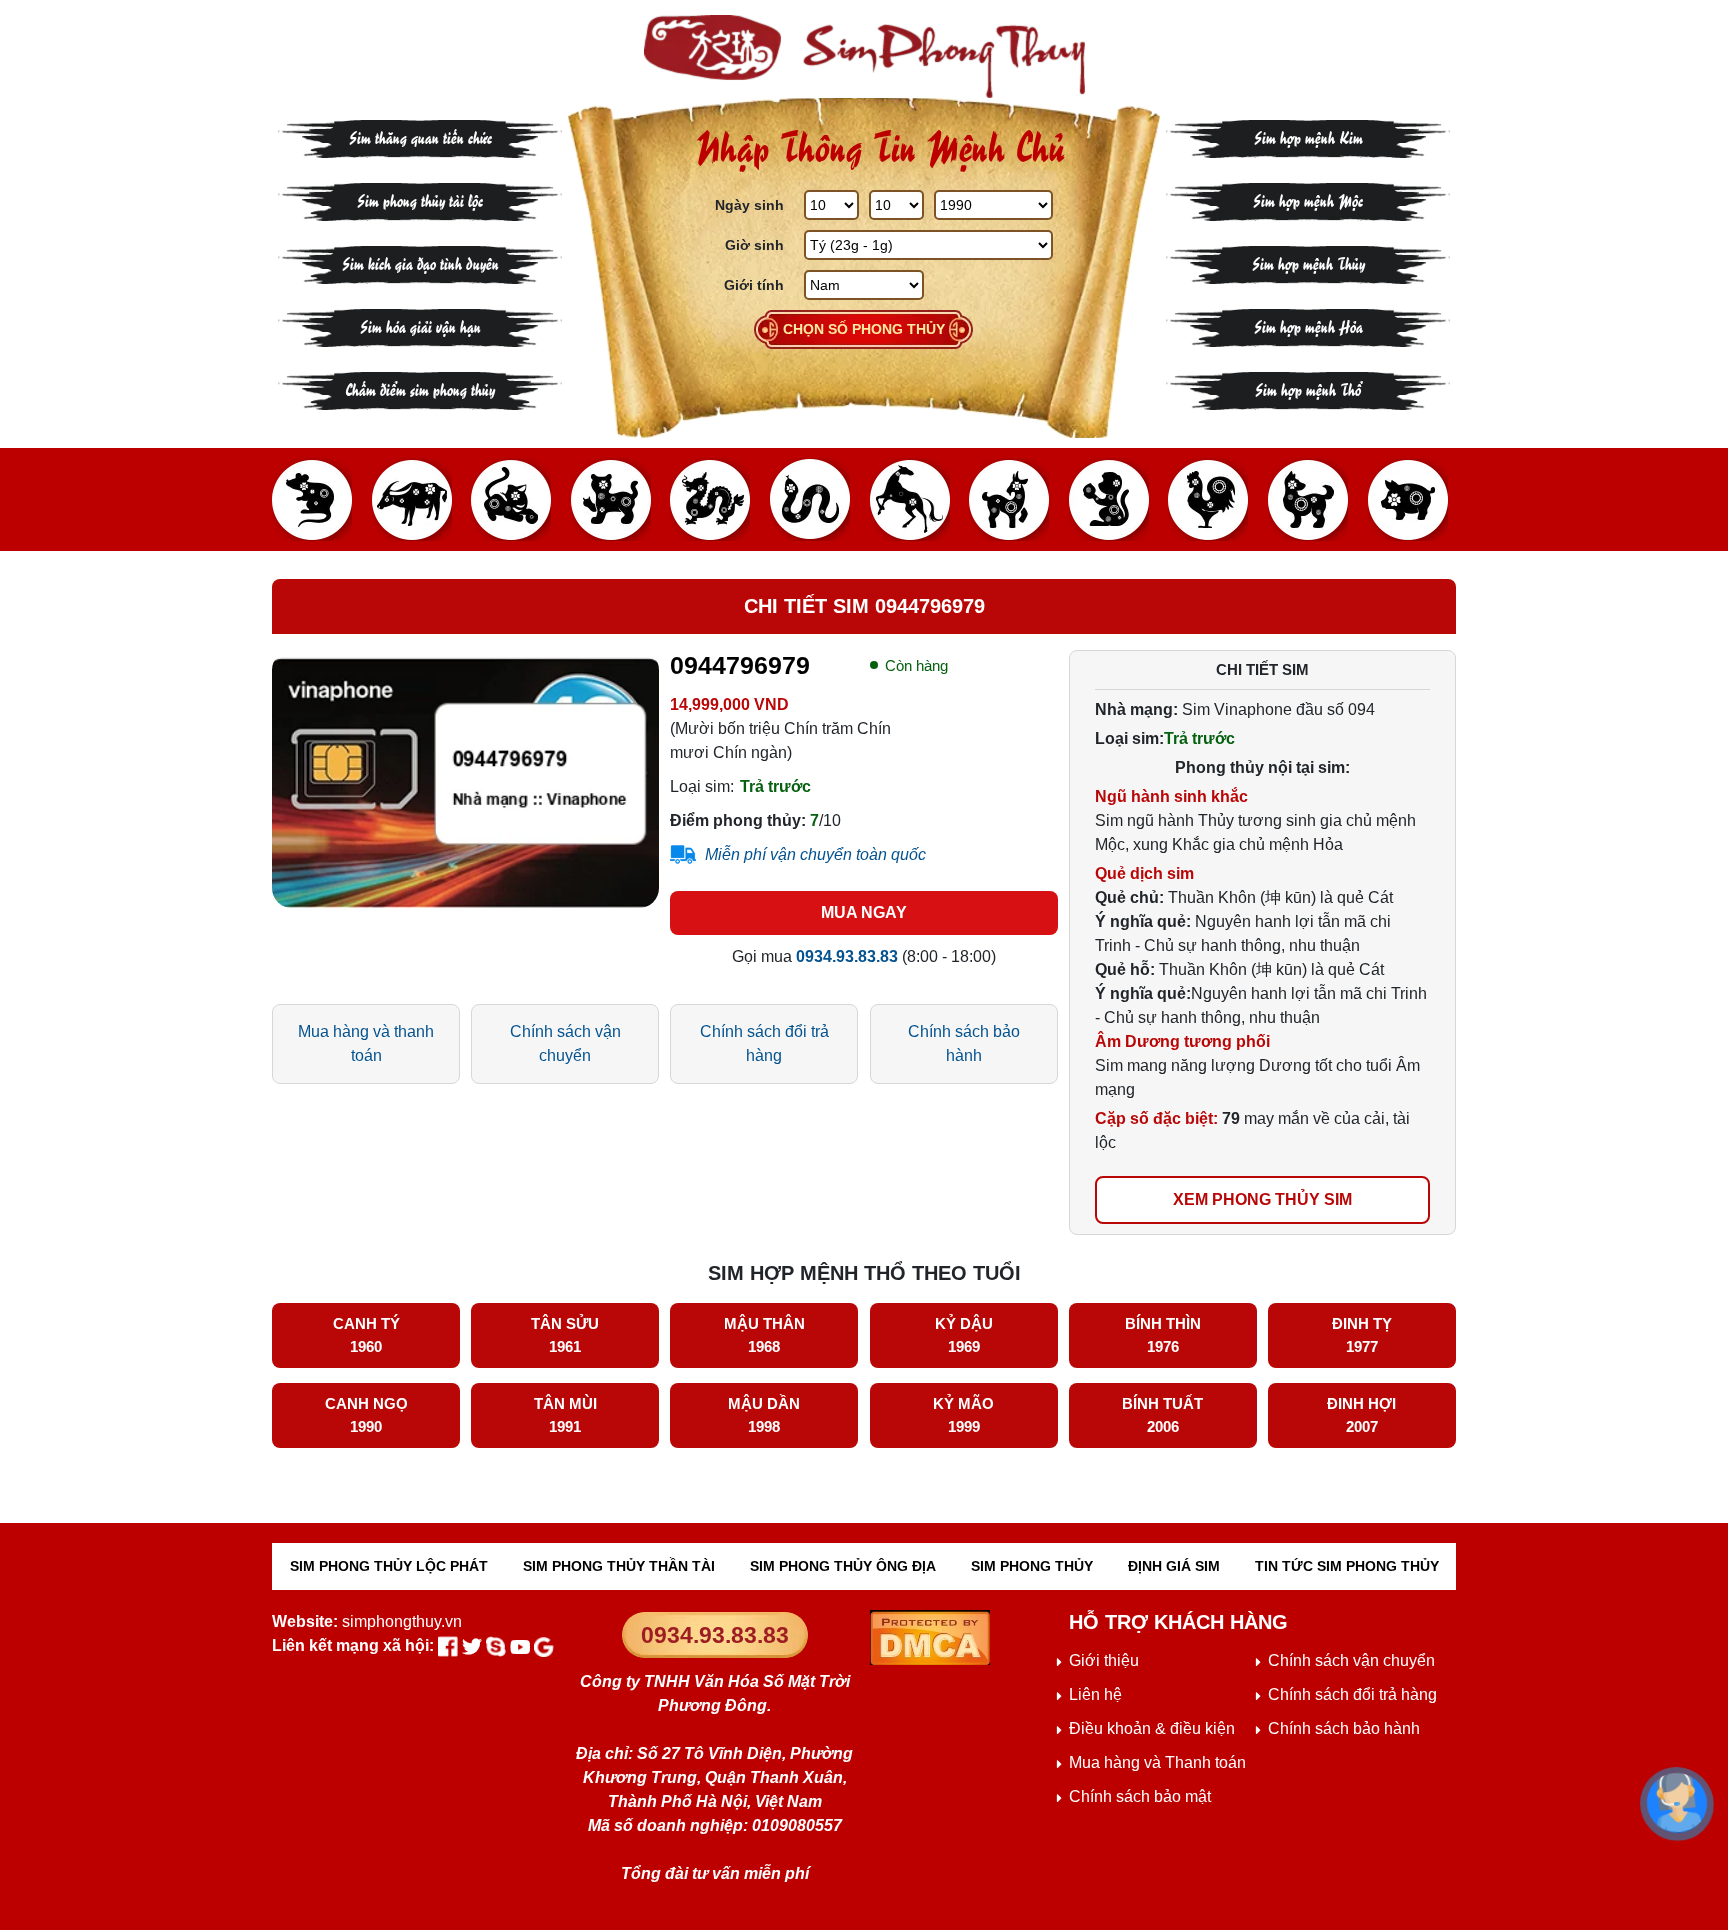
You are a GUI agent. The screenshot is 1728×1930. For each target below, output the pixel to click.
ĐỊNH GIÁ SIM (1174, 1566)
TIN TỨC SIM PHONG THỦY (1347, 1566)
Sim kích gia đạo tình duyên (420, 262)
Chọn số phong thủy (864, 329)
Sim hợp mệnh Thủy (1308, 262)
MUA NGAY (864, 912)
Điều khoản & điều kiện (1152, 1728)
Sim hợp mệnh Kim (1308, 136)
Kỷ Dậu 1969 (964, 1335)
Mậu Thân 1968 (764, 1335)
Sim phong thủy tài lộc (420, 199)
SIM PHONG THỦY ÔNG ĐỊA (843, 1566)
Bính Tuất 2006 (1162, 1415)
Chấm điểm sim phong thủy (420, 388)
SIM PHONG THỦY (1032, 1566)
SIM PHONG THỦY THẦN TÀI (619, 1566)
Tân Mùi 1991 (565, 1415)
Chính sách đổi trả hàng (764, 1043)
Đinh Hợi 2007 (1361, 1415)
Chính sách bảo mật (1140, 1796)
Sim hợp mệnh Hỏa (1308, 325)
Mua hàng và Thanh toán (1157, 1762)
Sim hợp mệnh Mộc (1308, 199)
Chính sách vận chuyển (565, 1043)
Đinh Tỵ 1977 (1362, 1335)
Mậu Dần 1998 (764, 1415)
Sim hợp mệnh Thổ (1308, 388)
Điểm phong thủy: (738, 820)
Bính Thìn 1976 (1163, 1335)
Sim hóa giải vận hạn (420, 325)
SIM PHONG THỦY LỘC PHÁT (389, 1566)
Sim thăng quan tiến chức (420, 136)
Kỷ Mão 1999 (963, 1415)
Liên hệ (1095, 1694)
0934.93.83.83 (715, 1635)
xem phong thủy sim (1262, 1199)
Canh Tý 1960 (366, 1335)
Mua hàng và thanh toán (366, 1043)
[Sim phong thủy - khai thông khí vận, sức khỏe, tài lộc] (864, 56)
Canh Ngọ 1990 (366, 1415)
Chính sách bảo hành (964, 1043)
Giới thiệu (1104, 1660)
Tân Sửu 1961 (565, 1335)
